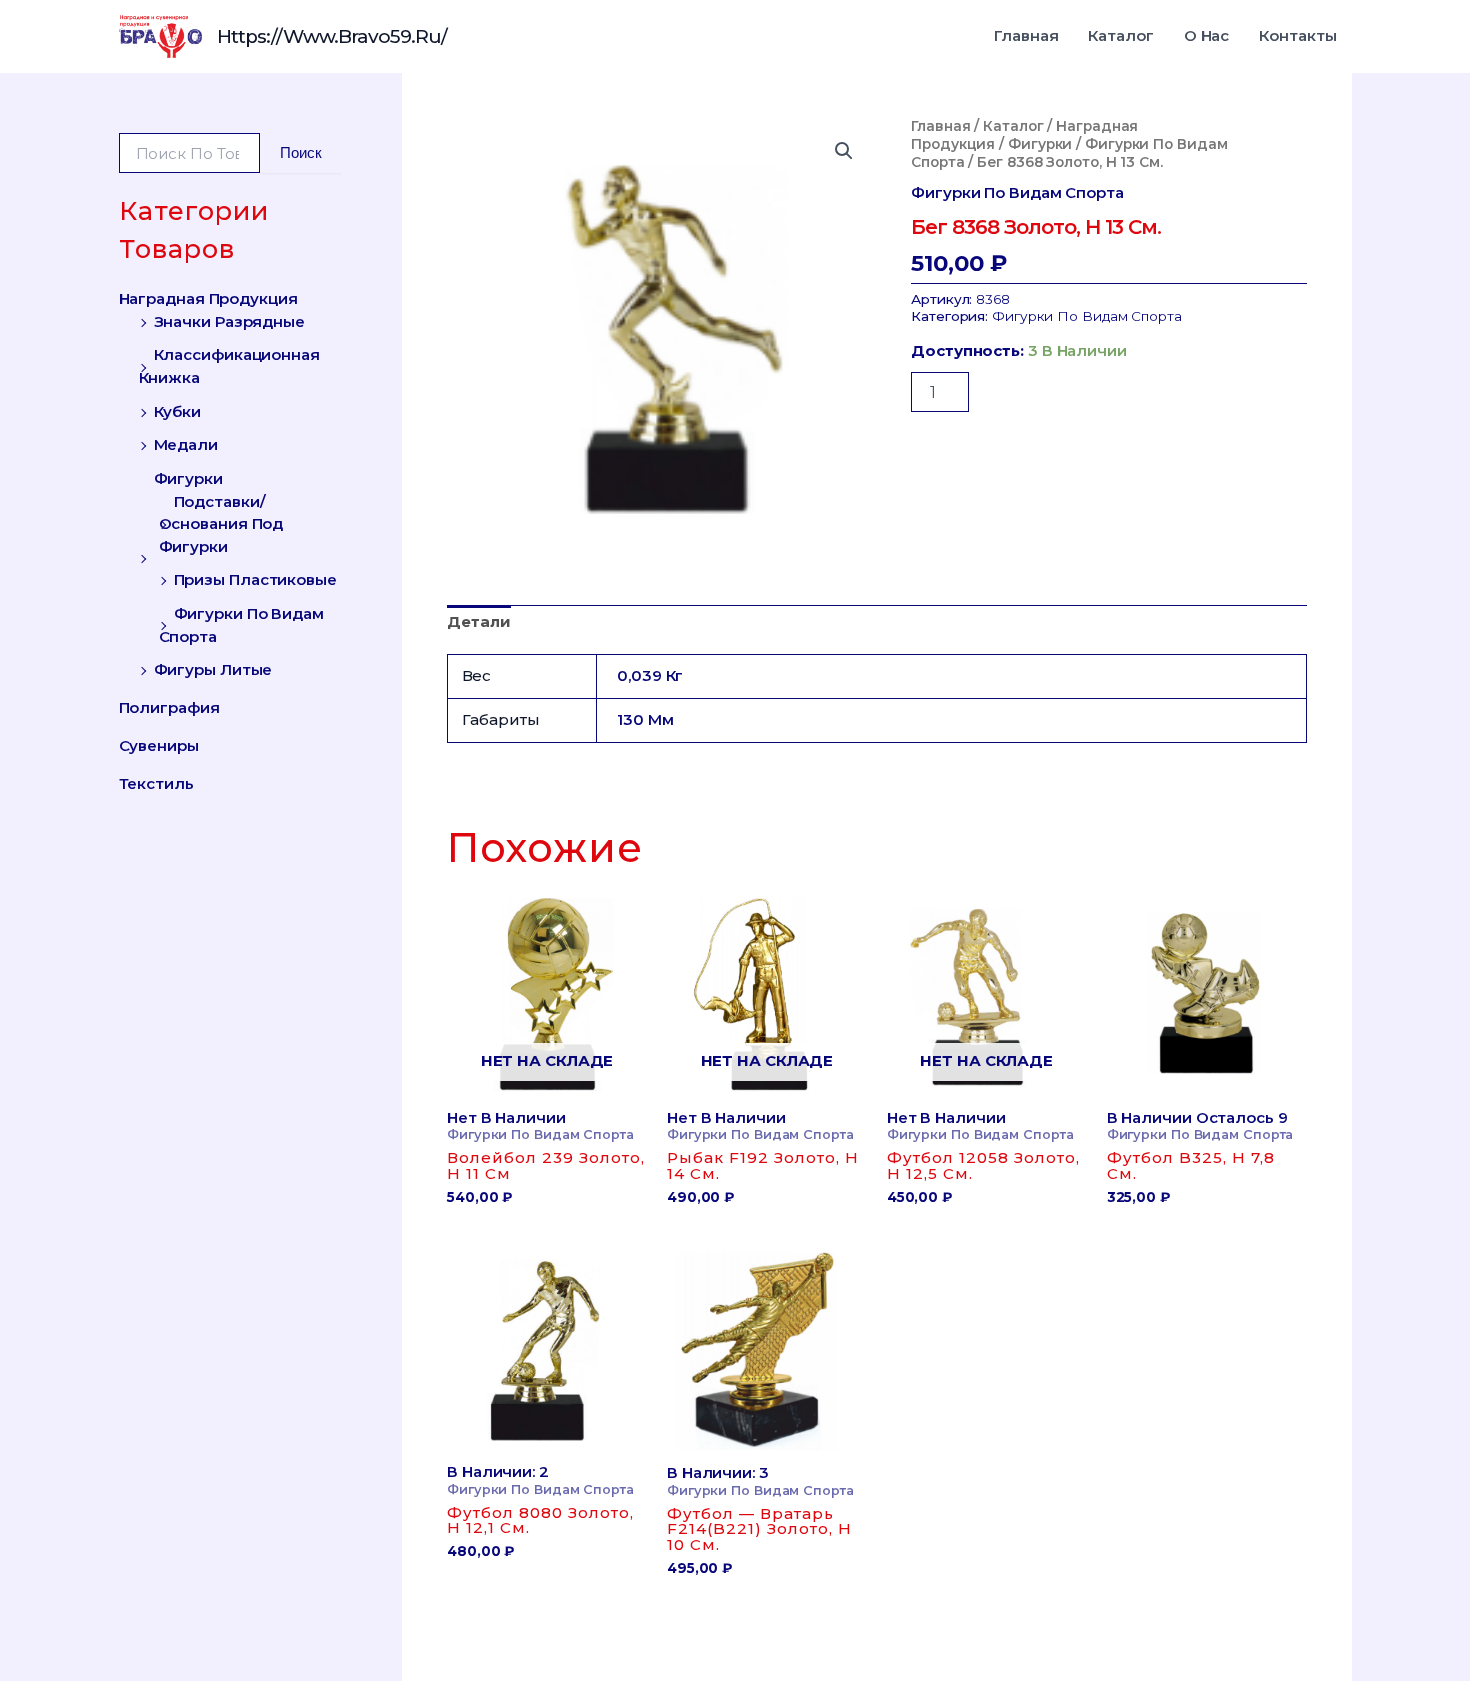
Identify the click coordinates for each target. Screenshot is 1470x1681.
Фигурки (188, 478)
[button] (844, 151)
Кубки (178, 410)
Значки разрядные (229, 320)
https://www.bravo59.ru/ (332, 36)
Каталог (1120, 35)
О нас (1207, 35)
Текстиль (156, 782)
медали (186, 444)
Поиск (301, 152)
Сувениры (159, 745)
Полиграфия (169, 707)
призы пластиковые (255, 579)
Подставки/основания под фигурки (221, 523)
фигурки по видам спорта (1017, 192)
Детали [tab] (478, 621)
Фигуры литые (213, 669)
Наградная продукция (208, 298)
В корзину (1004, 382)
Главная (1026, 35)
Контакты (1297, 35)
